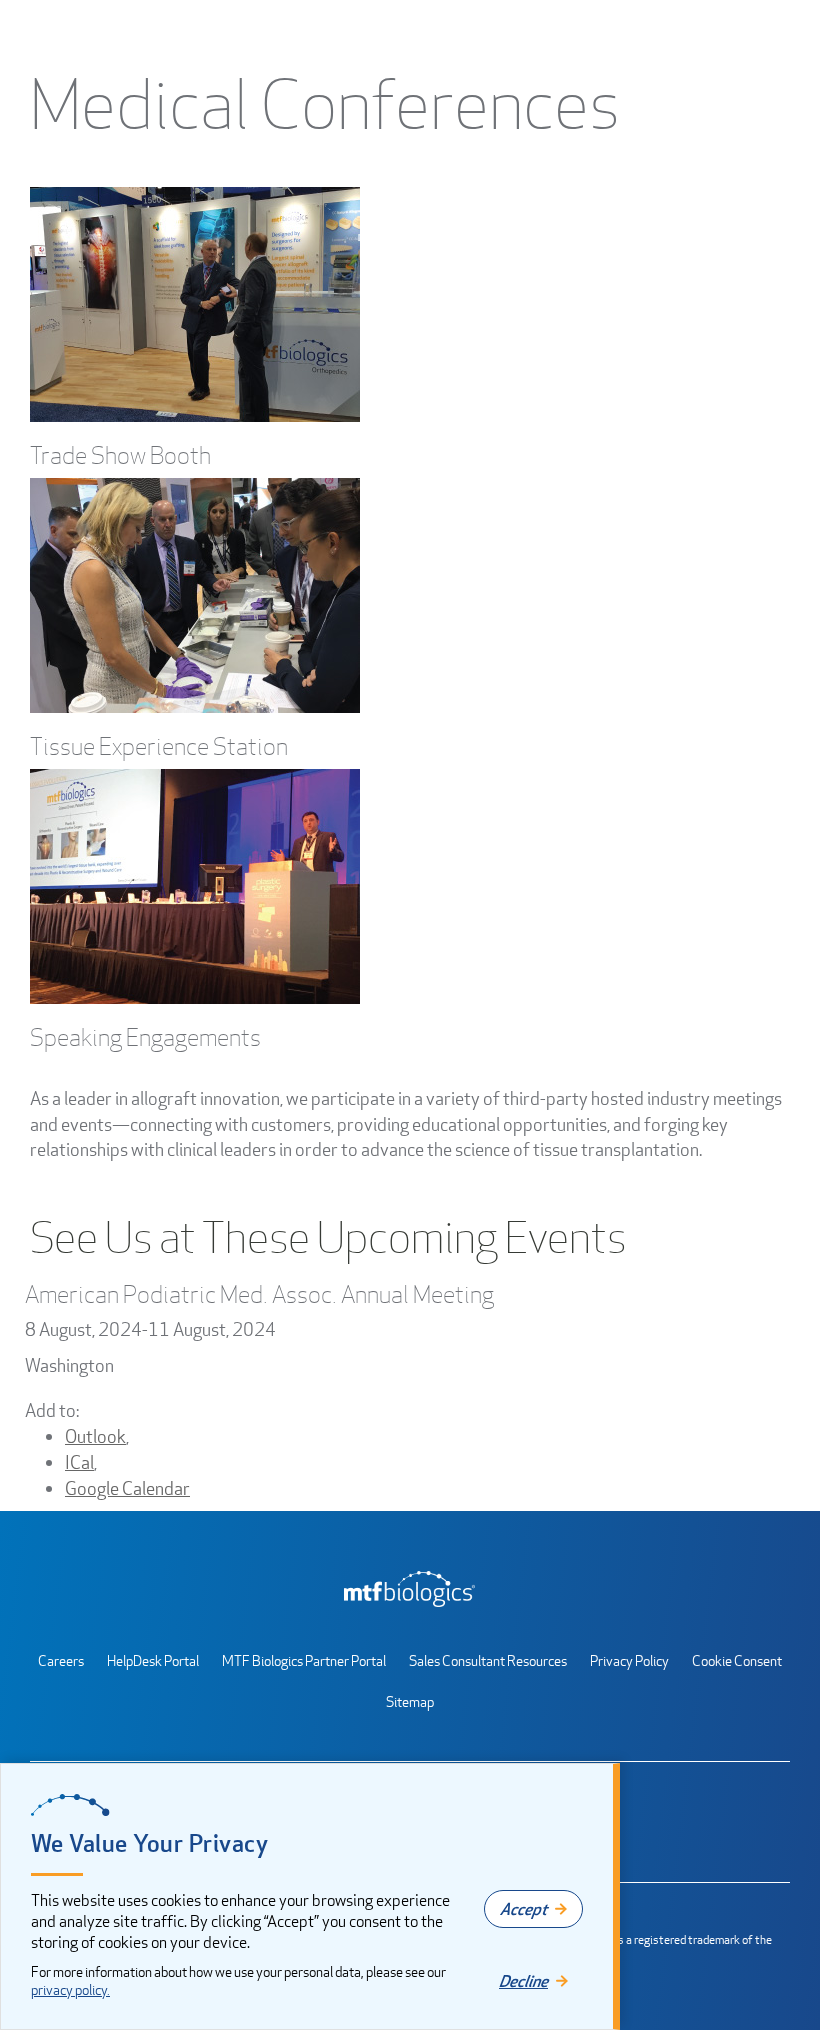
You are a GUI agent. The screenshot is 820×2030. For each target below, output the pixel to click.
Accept (523, 1909)
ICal (79, 1462)
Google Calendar (127, 1488)
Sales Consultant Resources (488, 1660)
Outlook (95, 1436)
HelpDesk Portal (153, 1660)
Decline (523, 1981)
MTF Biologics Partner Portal (304, 1660)
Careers (61, 1660)
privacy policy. (70, 1989)
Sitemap (410, 1701)
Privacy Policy (629, 1660)
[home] (410, 1589)
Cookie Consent (737, 1660)
